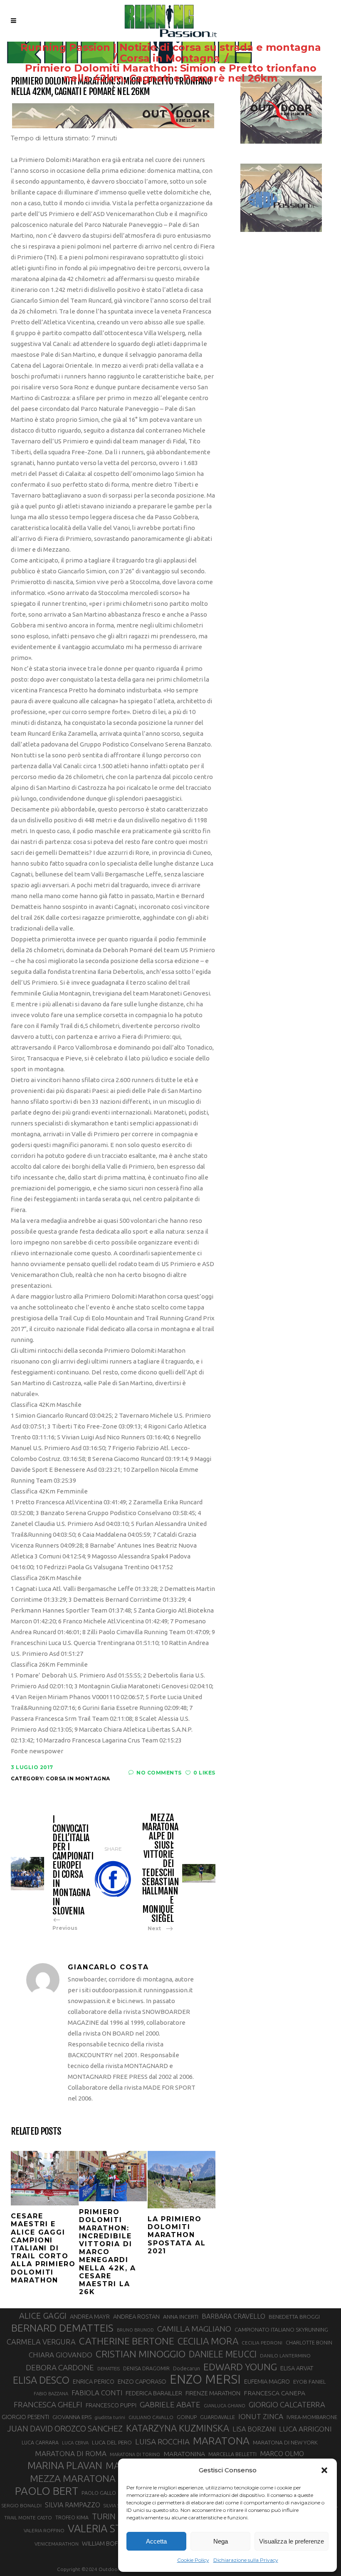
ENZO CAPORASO (142, 2381)
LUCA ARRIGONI (305, 2429)
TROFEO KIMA (72, 2517)
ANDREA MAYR (90, 2317)
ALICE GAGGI (43, 2316)
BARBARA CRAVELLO (234, 2316)
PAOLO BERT (47, 2491)
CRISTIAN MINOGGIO (141, 2354)
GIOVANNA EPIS (72, 2417)
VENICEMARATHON (57, 2544)
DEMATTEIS (109, 2369)
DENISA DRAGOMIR (146, 2368)
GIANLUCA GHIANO (225, 2406)
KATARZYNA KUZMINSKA (178, 2428)
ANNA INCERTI (181, 2317)
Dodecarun (187, 2368)
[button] (324, 2470)
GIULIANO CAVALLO (151, 2417)
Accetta (156, 2541)
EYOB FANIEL (310, 2382)
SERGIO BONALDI (21, 2505)
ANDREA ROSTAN (136, 2316)
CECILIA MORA (208, 2341)
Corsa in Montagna (170, 58)
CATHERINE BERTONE (127, 2341)
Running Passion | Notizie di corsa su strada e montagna (171, 47)
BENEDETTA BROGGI (294, 2317)
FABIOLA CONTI (97, 2393)
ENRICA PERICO (94, 2382)
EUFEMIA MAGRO (267, 2381)
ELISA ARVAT (297, 2368)
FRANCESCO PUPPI (111, 2405)
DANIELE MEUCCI (223, 2354)
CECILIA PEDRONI (262, 2343)
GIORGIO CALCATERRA (287, 2404)
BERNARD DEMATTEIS (62, 2328)
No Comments (159, 1773)
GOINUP (187, 2417)
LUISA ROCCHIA (162, 2442)
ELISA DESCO (41, 2380)
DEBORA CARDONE (60, 2367)
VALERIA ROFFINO (44, 2530)
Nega (221, 2541)
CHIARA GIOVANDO (61, 2355)
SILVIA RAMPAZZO (73, 2505)
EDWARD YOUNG (240, 2367)
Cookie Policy (193, 2560)
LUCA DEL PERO (112, 2442)
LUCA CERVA (75, 2443)
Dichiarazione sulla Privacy (246, 2560)
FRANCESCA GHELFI (48, 2405)
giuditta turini (110, 2417)
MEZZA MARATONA (73, 2478)
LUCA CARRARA (40, 2442)
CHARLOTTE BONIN (309, 2342)
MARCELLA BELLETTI (232, 2454)
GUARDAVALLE (217, 2417)
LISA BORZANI (254, 2429)
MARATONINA (184, 2454)
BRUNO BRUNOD (135, 2330)
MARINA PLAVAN (65, 2465)
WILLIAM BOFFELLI (106, 2543)
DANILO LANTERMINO (285, 2356)
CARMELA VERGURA (41, 2342)
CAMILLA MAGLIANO (194, 2329)
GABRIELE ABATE (170, 2404)
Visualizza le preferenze (292, 2541)
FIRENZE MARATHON (213, 2393)
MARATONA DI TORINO (135, 2454)
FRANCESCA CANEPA (274, 2393)
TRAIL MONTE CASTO (28, 2518)
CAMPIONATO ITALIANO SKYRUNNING (281, 2330)
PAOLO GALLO (99, 2493)
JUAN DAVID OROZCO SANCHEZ (65, 2429)
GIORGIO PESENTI (25, 2417)
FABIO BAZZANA (51, 2394)
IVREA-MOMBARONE (312, 2417)
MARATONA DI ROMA (71, 2453)
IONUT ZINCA (261, 2416)
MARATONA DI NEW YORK (285, 2442)
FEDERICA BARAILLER (154, 2393)
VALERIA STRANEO (112, 2529)
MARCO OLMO (282, 2454)
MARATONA (221, 2441)
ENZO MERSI (205, 2379)
